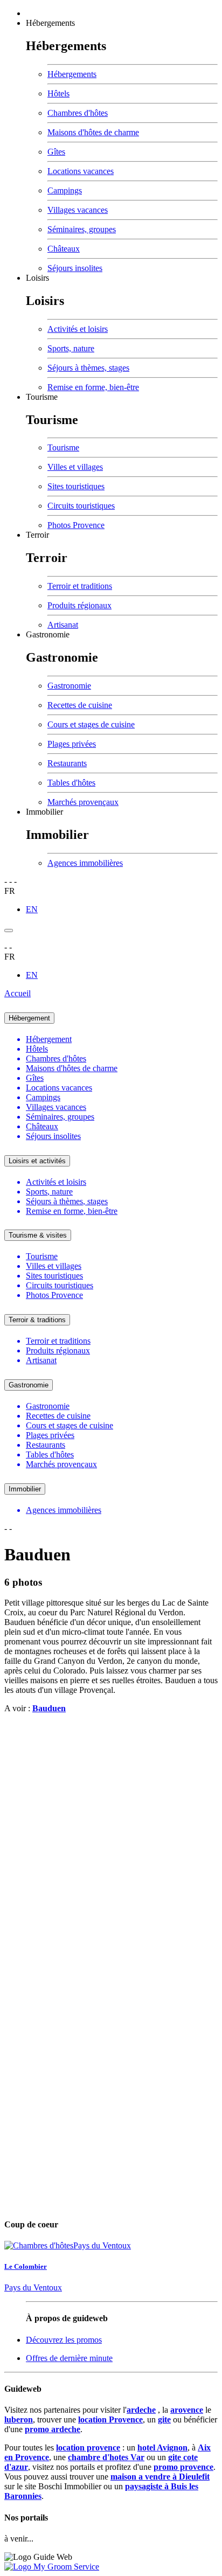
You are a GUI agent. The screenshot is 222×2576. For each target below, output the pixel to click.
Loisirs (37, 278)
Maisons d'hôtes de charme (93, 132)
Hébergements (50, 23)
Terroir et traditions (80, 586)
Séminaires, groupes (82, 229)
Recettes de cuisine (80, 705)
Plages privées (72, 744)
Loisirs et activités (37, 1161)
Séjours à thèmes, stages (88, 368)
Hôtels (58, 93)
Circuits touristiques (81, 506)
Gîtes (56, 152)
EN (32, 909)
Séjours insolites (75, 268)
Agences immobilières (85, 863)
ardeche (141, 2410)
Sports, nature (71, 348)
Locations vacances (81, 171)
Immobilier (44, 812)
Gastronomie (48, 634)
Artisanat (63, 625)
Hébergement (29, 1018)
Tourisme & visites (38, 1235)
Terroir (37, 535)
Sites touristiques (76, 486)
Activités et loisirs (78, 329)
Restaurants (67, 763)
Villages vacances (78, 210)
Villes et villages (75, 467)
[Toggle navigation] (9, 931)
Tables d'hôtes (71, 783)
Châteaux (64, 249)
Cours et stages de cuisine (91, 724)
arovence (187, 2410)
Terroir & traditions (37, 1320)
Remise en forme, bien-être (93, 387)
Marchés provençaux (83, 802)
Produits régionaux (79, 605)
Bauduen (49, 1708)
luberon (19, 2419)
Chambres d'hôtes (78, 113)
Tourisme (42, 397)
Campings (65, 190)
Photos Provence (76, 525)
